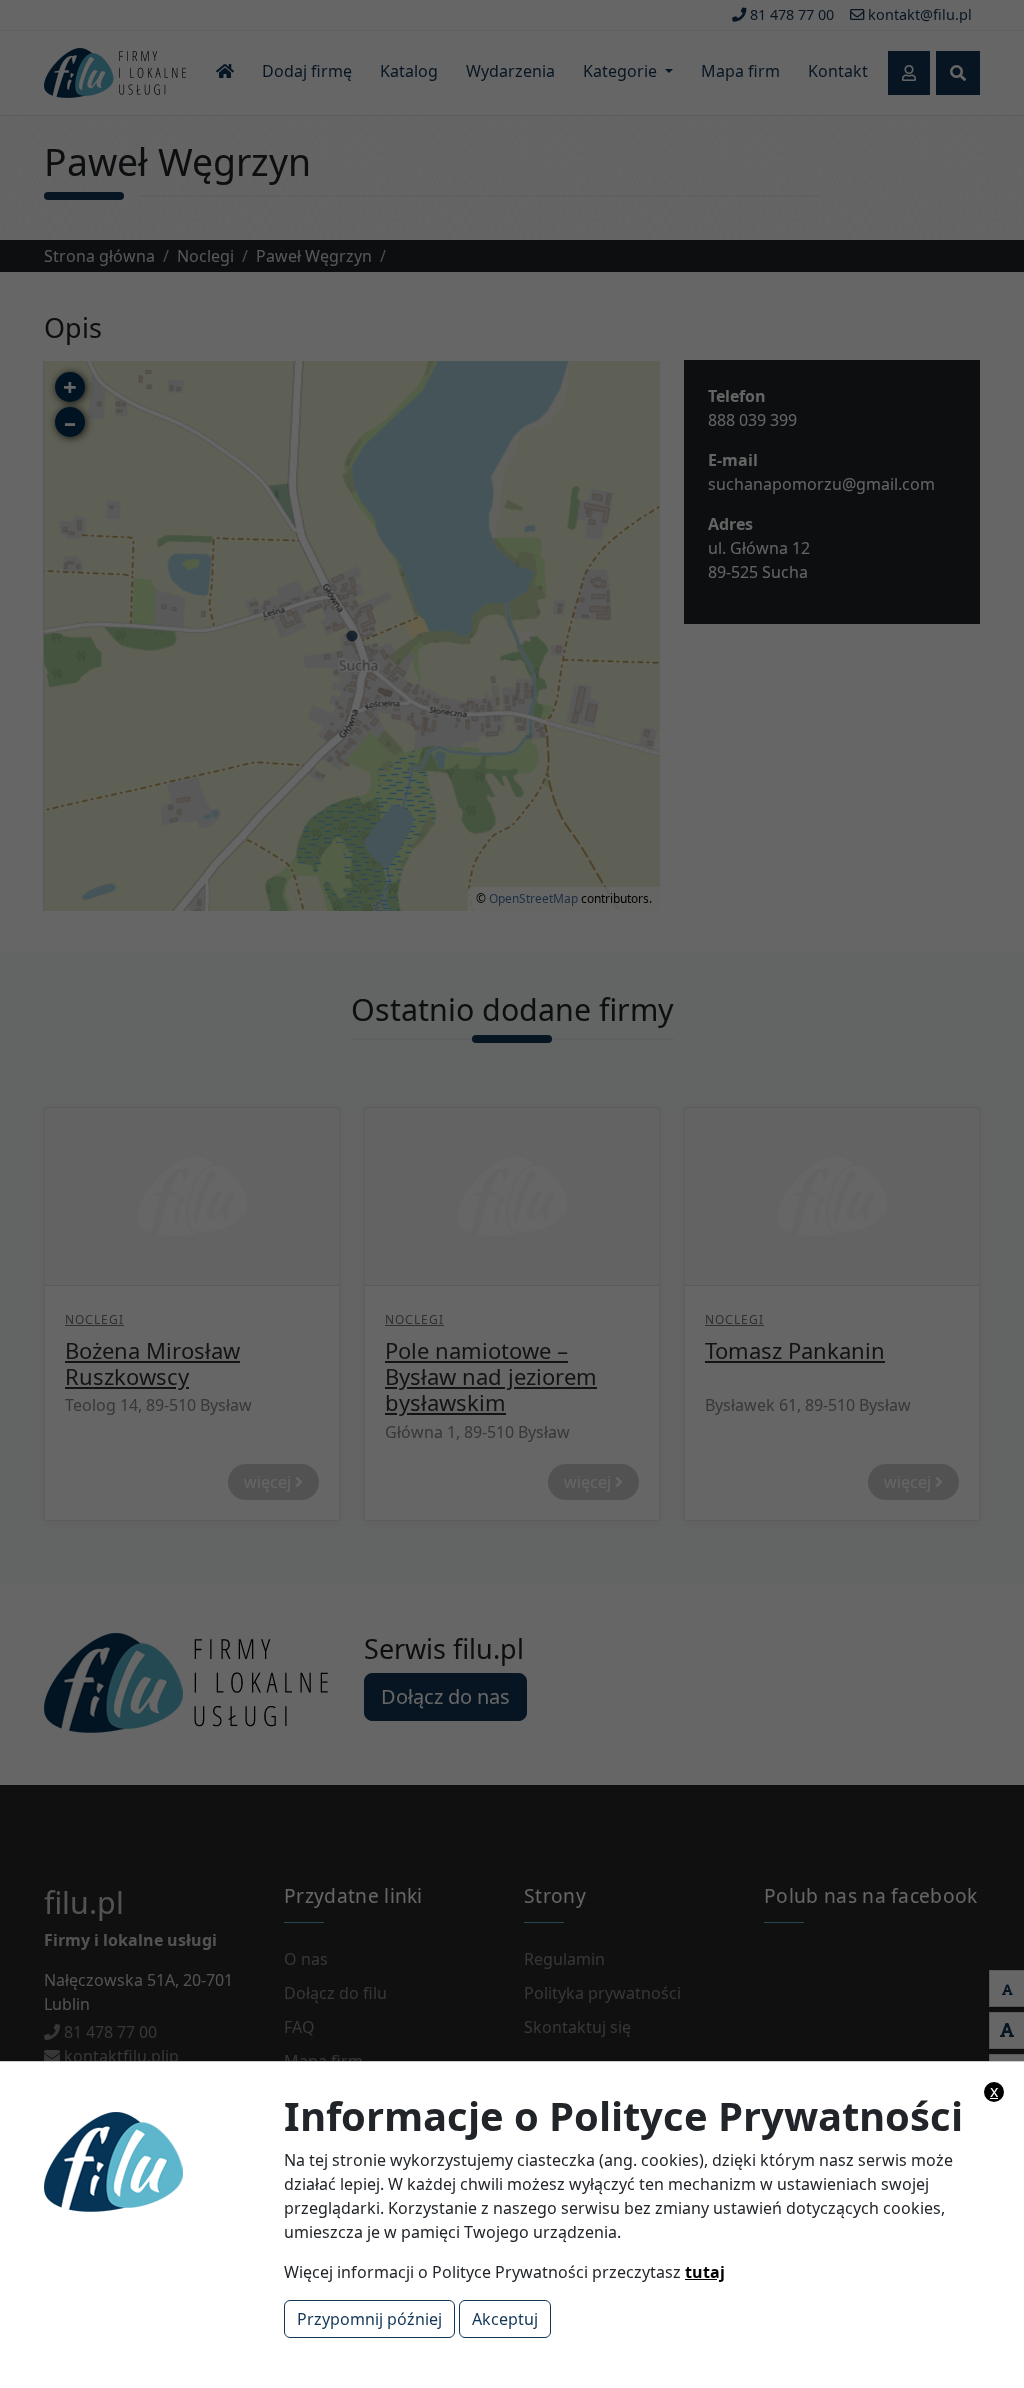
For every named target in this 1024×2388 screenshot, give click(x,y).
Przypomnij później (369, 2319)
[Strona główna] (186, 2160)
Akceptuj (505, 2319)
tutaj (705, 2272)
